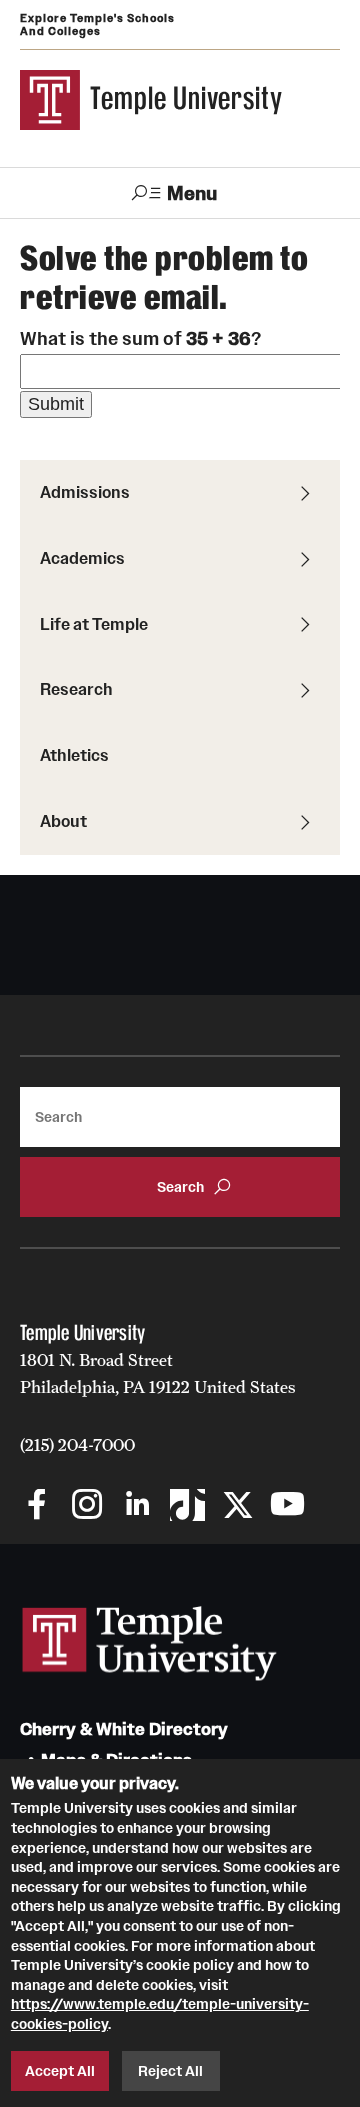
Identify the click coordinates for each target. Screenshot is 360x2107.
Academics (82, 558)
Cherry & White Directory (124, 1729)
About (63, 821)
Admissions (85, 492)
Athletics (74, 755)
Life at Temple (94, 624)
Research (76, 689)
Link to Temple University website (150, 1644)
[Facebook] (37, 1506)
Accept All (60, 2071)
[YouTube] (287, 1506)
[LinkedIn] (137, 1506)
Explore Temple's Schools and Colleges (97, 24)
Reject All (170, 2071)
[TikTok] (187, 1506)
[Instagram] (87, 1506)
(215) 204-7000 (77, 1445)
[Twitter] (237, 1506)
